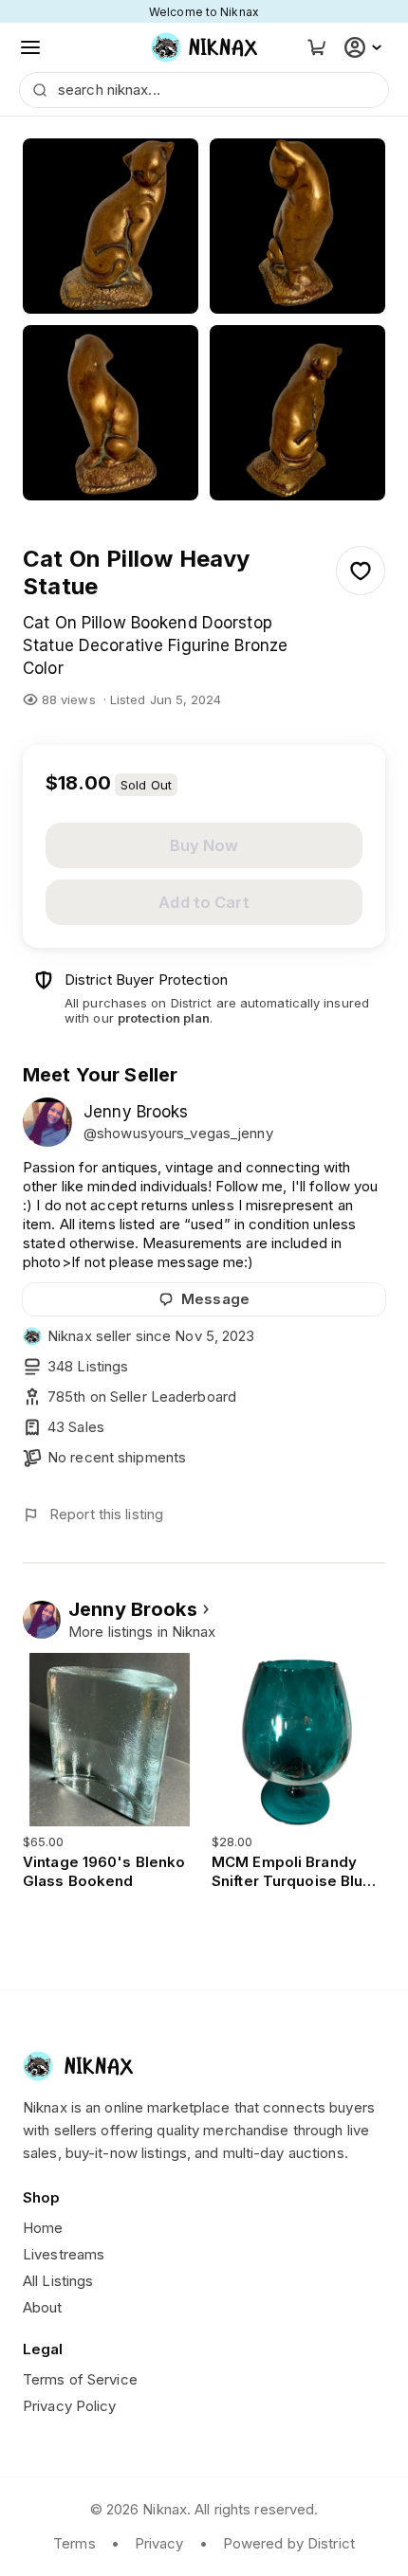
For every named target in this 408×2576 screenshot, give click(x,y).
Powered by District (289, 2543)
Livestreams (64, 2254)
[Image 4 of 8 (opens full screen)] (297, 413)
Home (43, 2228)
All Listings (58, 2281)
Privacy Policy (70, 2406)
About (43, 2307)
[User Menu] (365, 47)
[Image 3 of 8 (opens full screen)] (111, 413)
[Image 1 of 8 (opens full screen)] (111, 226)
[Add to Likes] (361, 571)
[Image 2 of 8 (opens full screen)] (297, 226)
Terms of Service (80, 2379)
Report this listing (106, 1514)
